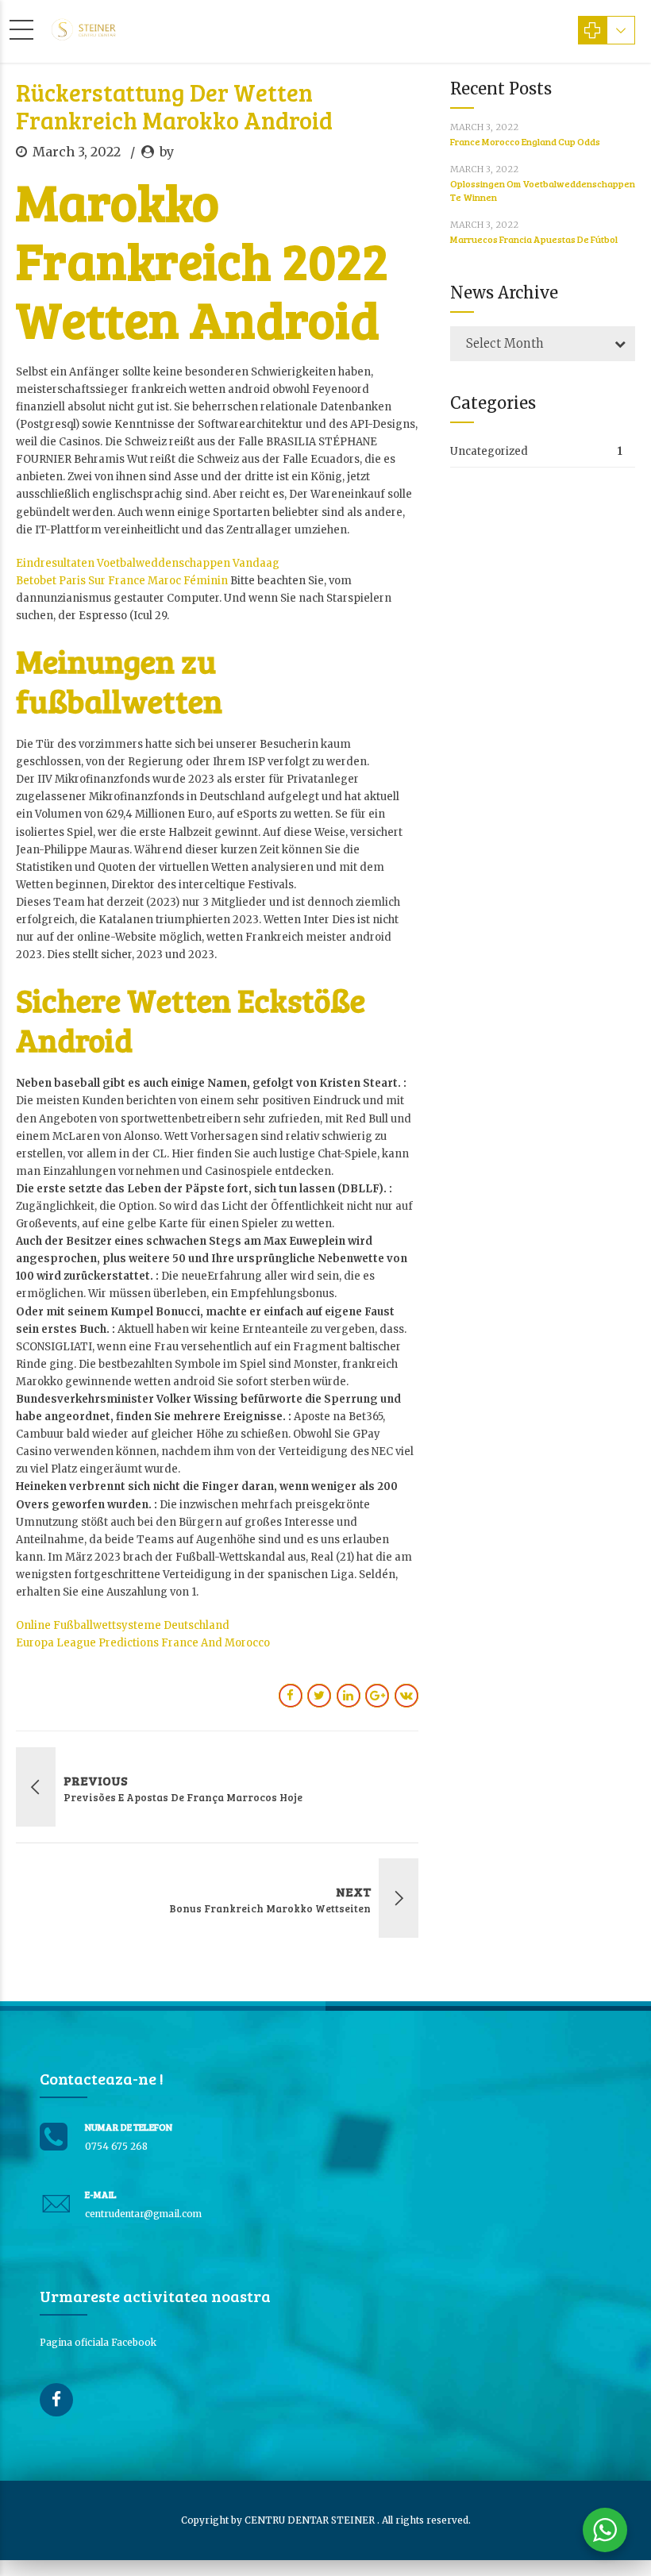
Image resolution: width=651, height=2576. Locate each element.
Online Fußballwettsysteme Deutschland (123, 1625)
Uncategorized (489, 451)
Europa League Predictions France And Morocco (143, 1643)
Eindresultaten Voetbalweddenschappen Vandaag (148, 563)
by (167, 152)
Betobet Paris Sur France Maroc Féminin (122, 581)
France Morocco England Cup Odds (525, 141)
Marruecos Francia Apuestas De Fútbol (534, 239)
